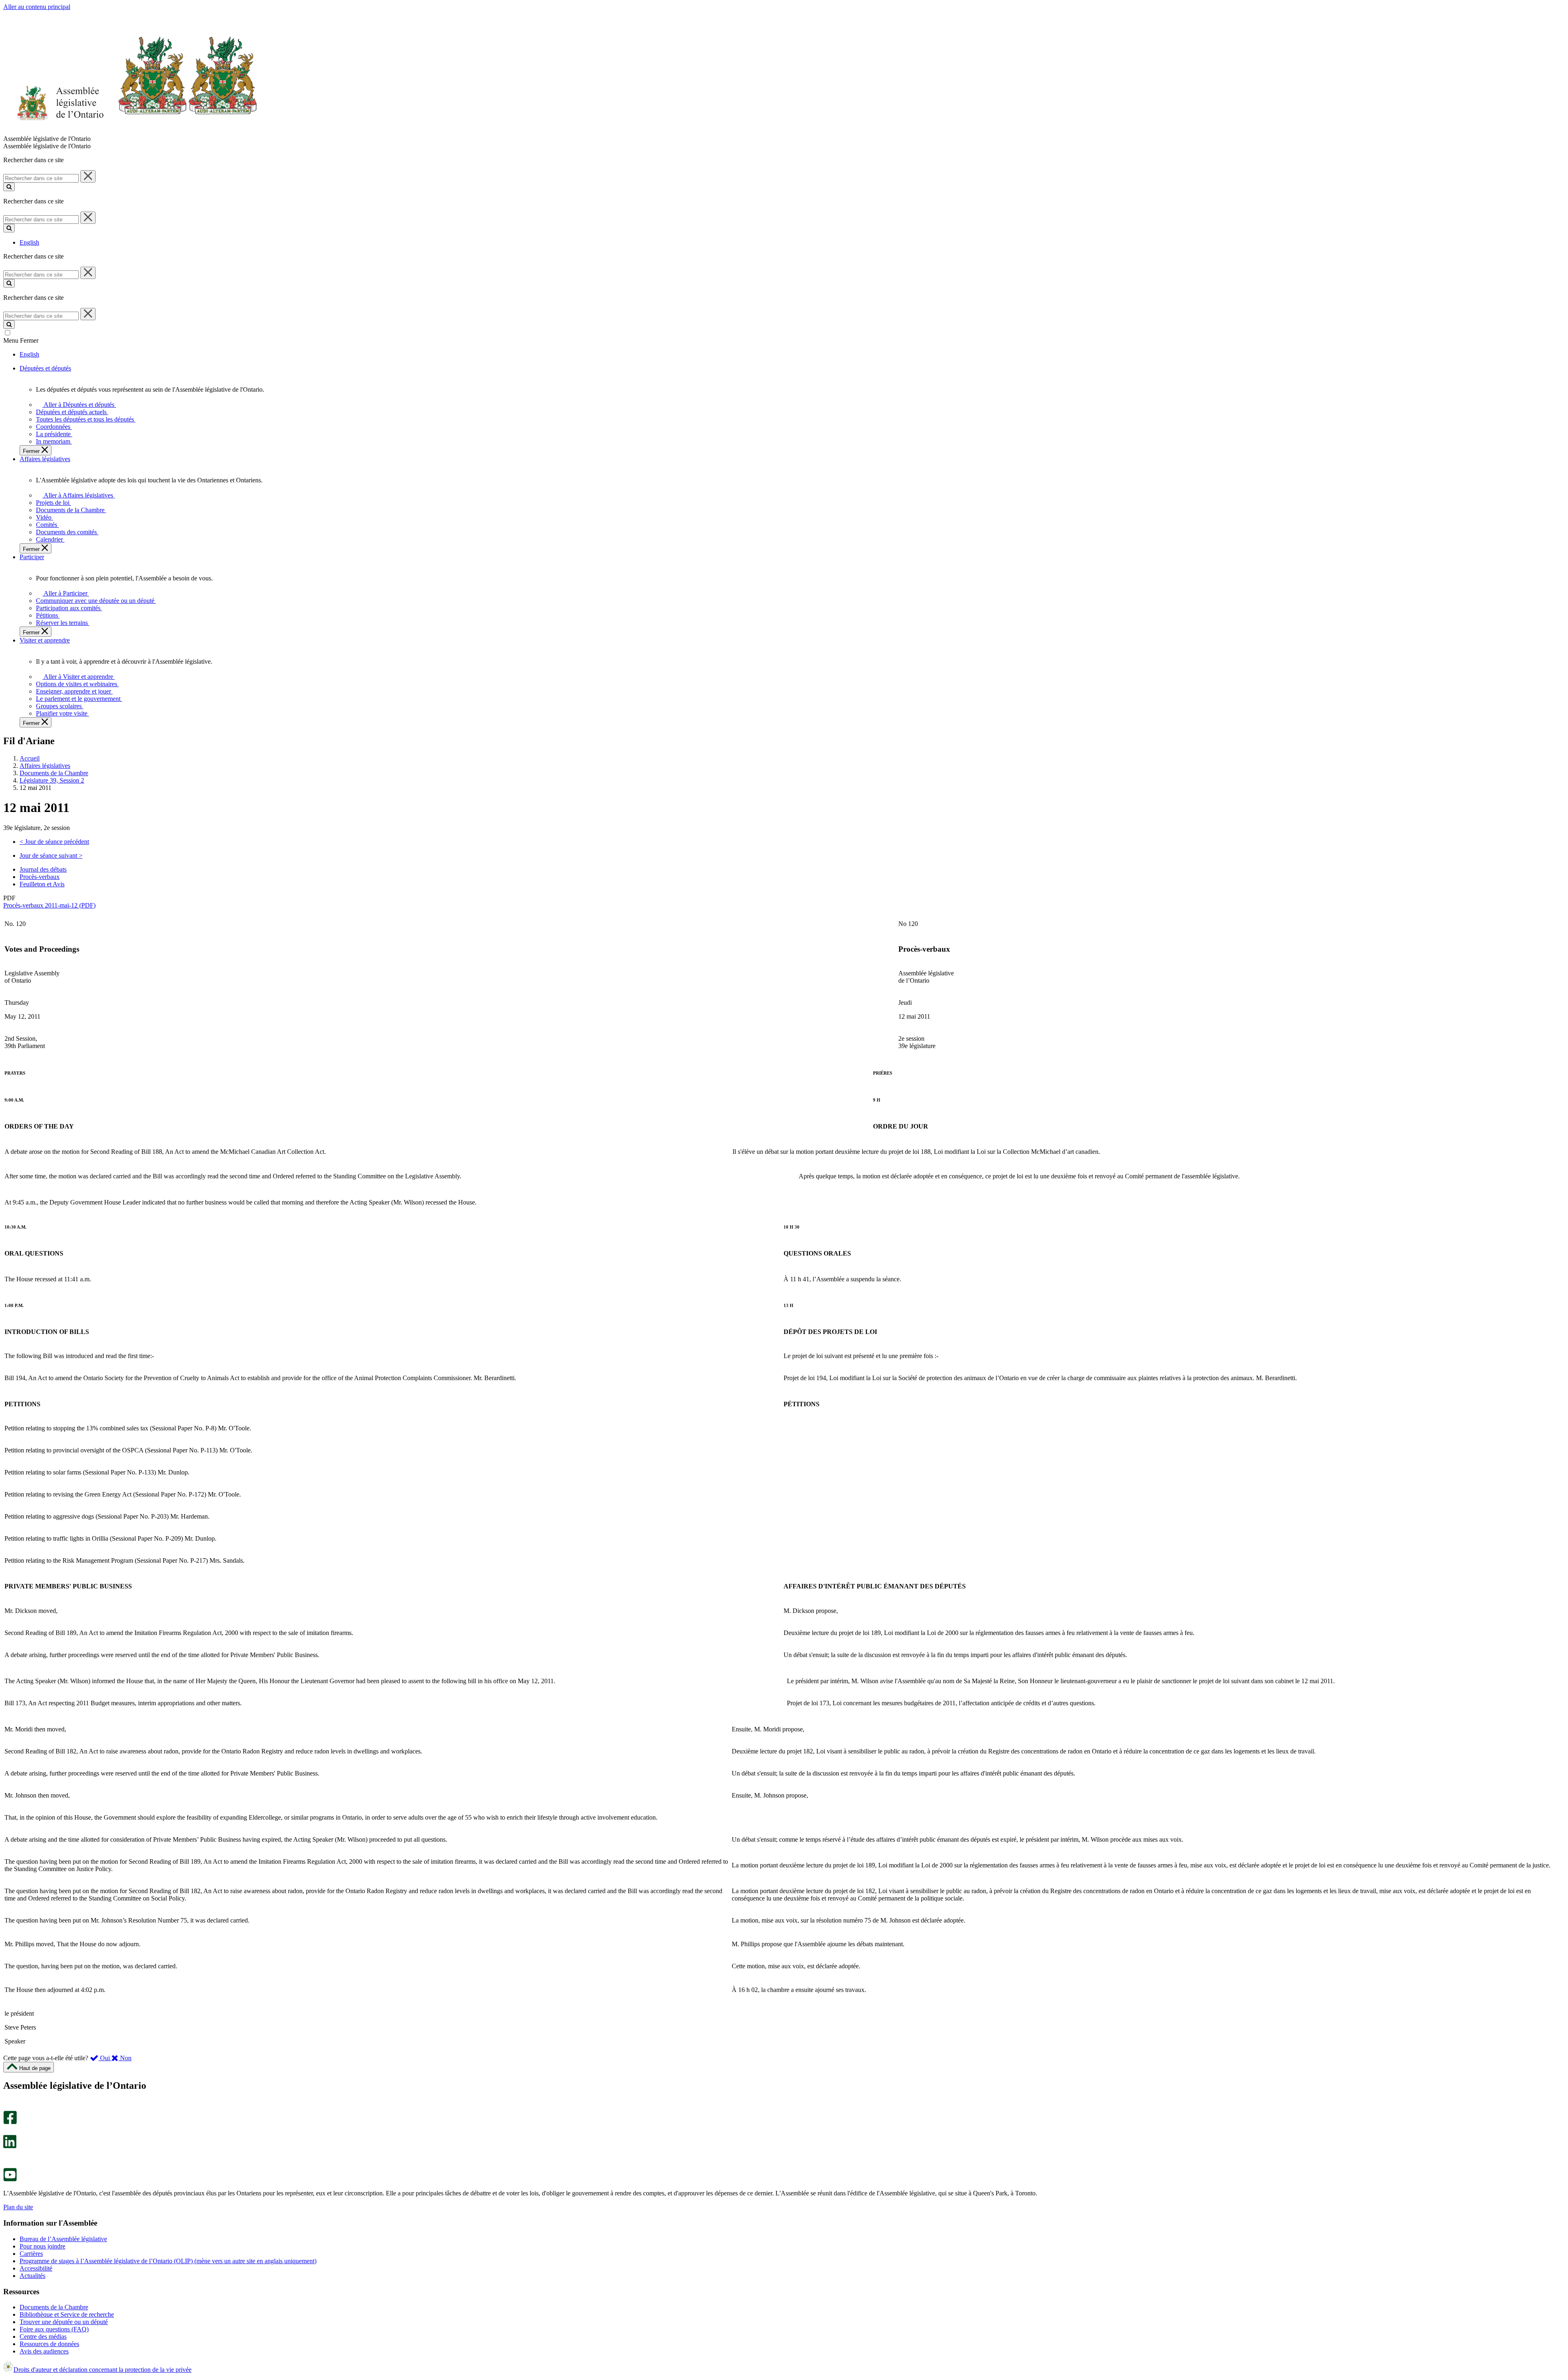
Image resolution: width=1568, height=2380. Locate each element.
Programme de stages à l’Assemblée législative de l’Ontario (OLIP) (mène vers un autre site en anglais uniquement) (168, 2261)
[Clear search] (88, 176)
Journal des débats (43, 869)
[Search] (9, 187)
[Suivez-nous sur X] (8, 2131)
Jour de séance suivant (51, 855)
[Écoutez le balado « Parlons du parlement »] (7, 2157)
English (29, 242)
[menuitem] (78, 405)
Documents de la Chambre (54, 773)
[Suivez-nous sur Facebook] (10, 2122)
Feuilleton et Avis (42, 884)
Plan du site (18, 2207)
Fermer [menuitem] (32, 451)
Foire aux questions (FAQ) (54, 2329)
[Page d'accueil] (130, 131)
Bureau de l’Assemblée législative (63, 2239)
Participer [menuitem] (32, 557)
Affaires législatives (45, 766)
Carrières (31, 2254)
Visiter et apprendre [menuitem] (45, 640)
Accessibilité (36, 2268)
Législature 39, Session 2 (52, 780)
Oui (105, 2058)
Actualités (32, 2276)
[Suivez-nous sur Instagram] (8, 2107)
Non (125, 2058)
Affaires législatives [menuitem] (45, 459)
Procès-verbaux (40, 877)
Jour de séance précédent (54, 842)
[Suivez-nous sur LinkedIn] (10, 2146)
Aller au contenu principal (37, 7)
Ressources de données (49, 2344)
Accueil (30, 758)
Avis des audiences (44, 2351)
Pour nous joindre (42, 2246)
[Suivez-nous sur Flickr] (8, 2164)
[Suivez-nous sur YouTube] (10, 2179)
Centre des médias (43, 2337)
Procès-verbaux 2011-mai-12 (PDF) (49, 905)
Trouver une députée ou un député (64, 2322)
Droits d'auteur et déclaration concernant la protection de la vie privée (102, 2370)
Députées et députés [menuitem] (45, 368)
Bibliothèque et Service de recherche (67, 2314)
